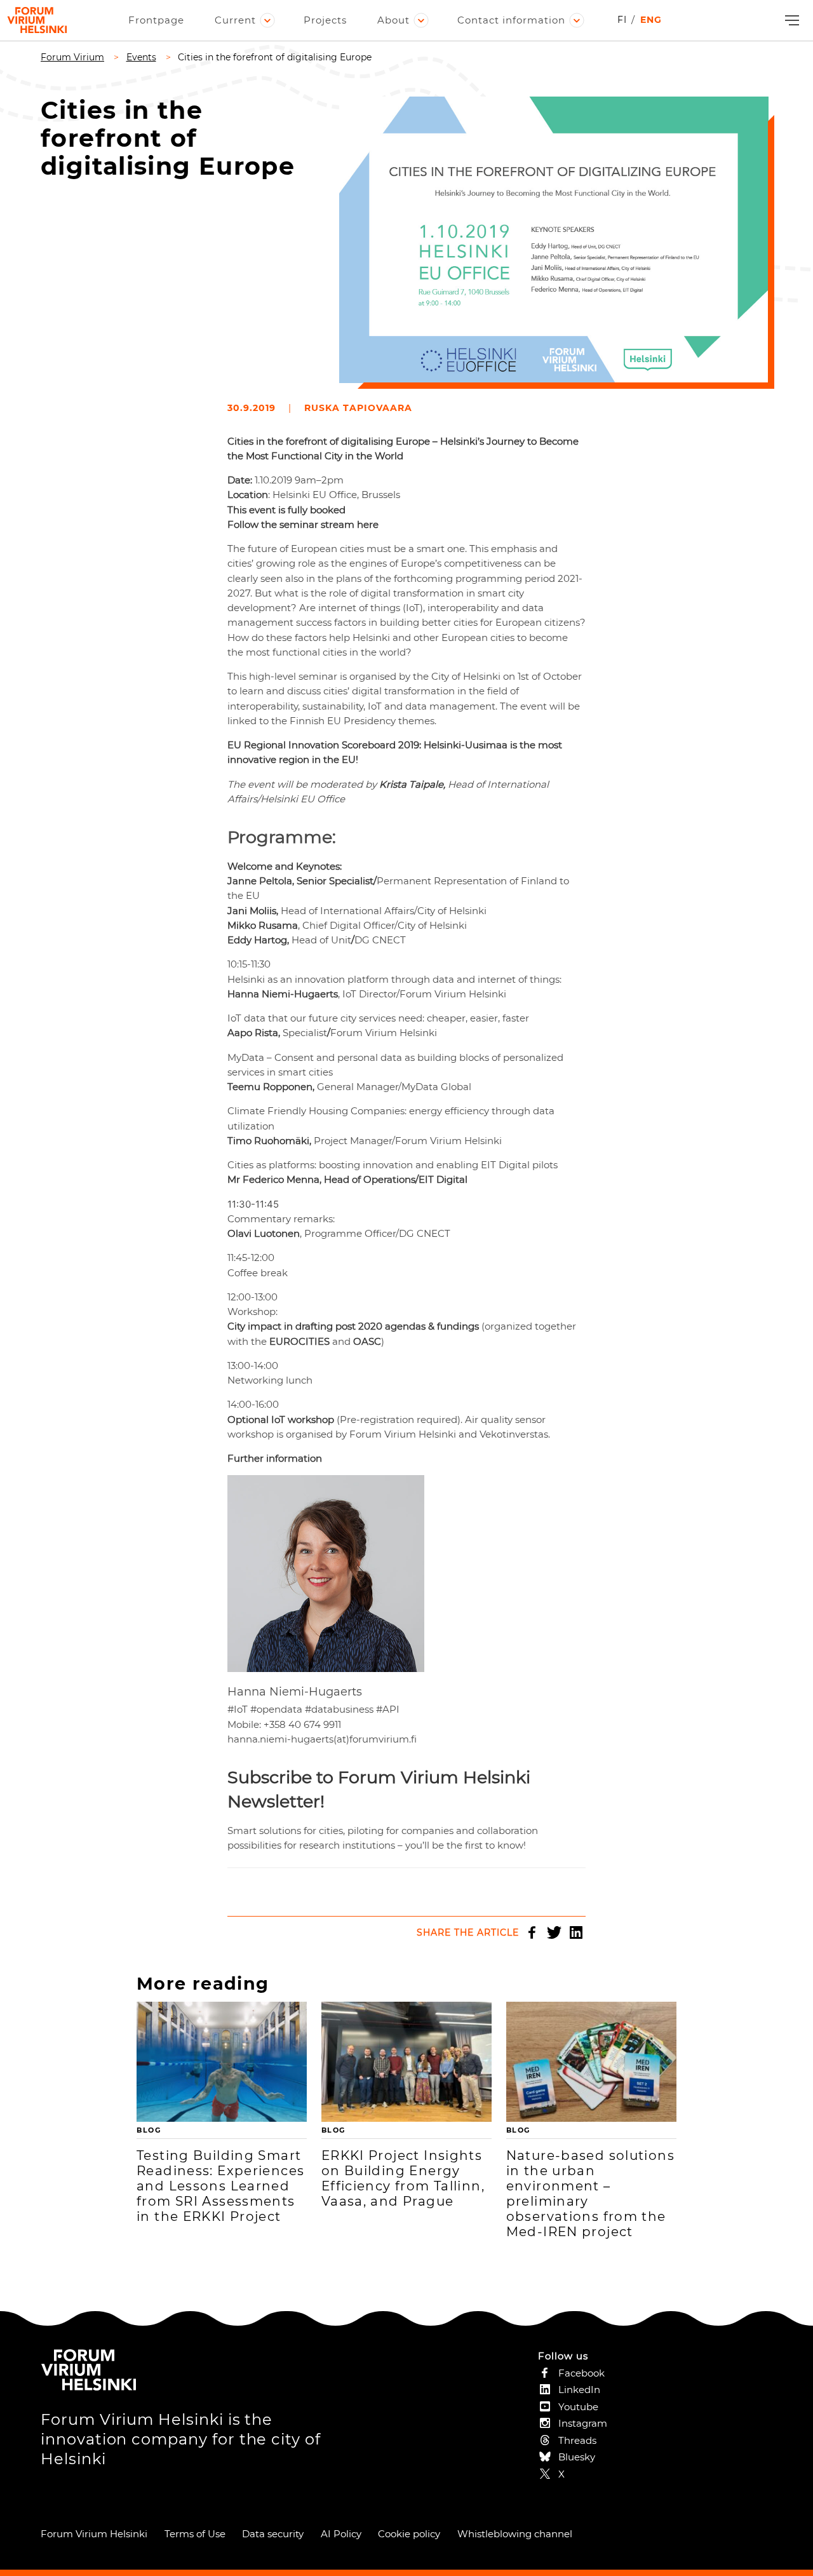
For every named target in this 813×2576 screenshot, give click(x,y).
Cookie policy (409, 2534)
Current (235, 20)
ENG (651, 20)
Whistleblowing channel (515, 2534)
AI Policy (341, 2534)
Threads (577, 2440)
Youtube (578, 2407)
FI (622, 20)
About (393, 20)
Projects (325, 20)
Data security (273, 2534)
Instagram (583, 2423)
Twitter (554, 1932)
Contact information (511, 20)
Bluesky (577, 2457)
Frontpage (156, 20)
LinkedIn (576, 1932)
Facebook (532, 1932)
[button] (790, 21)
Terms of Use (195, 2534)
